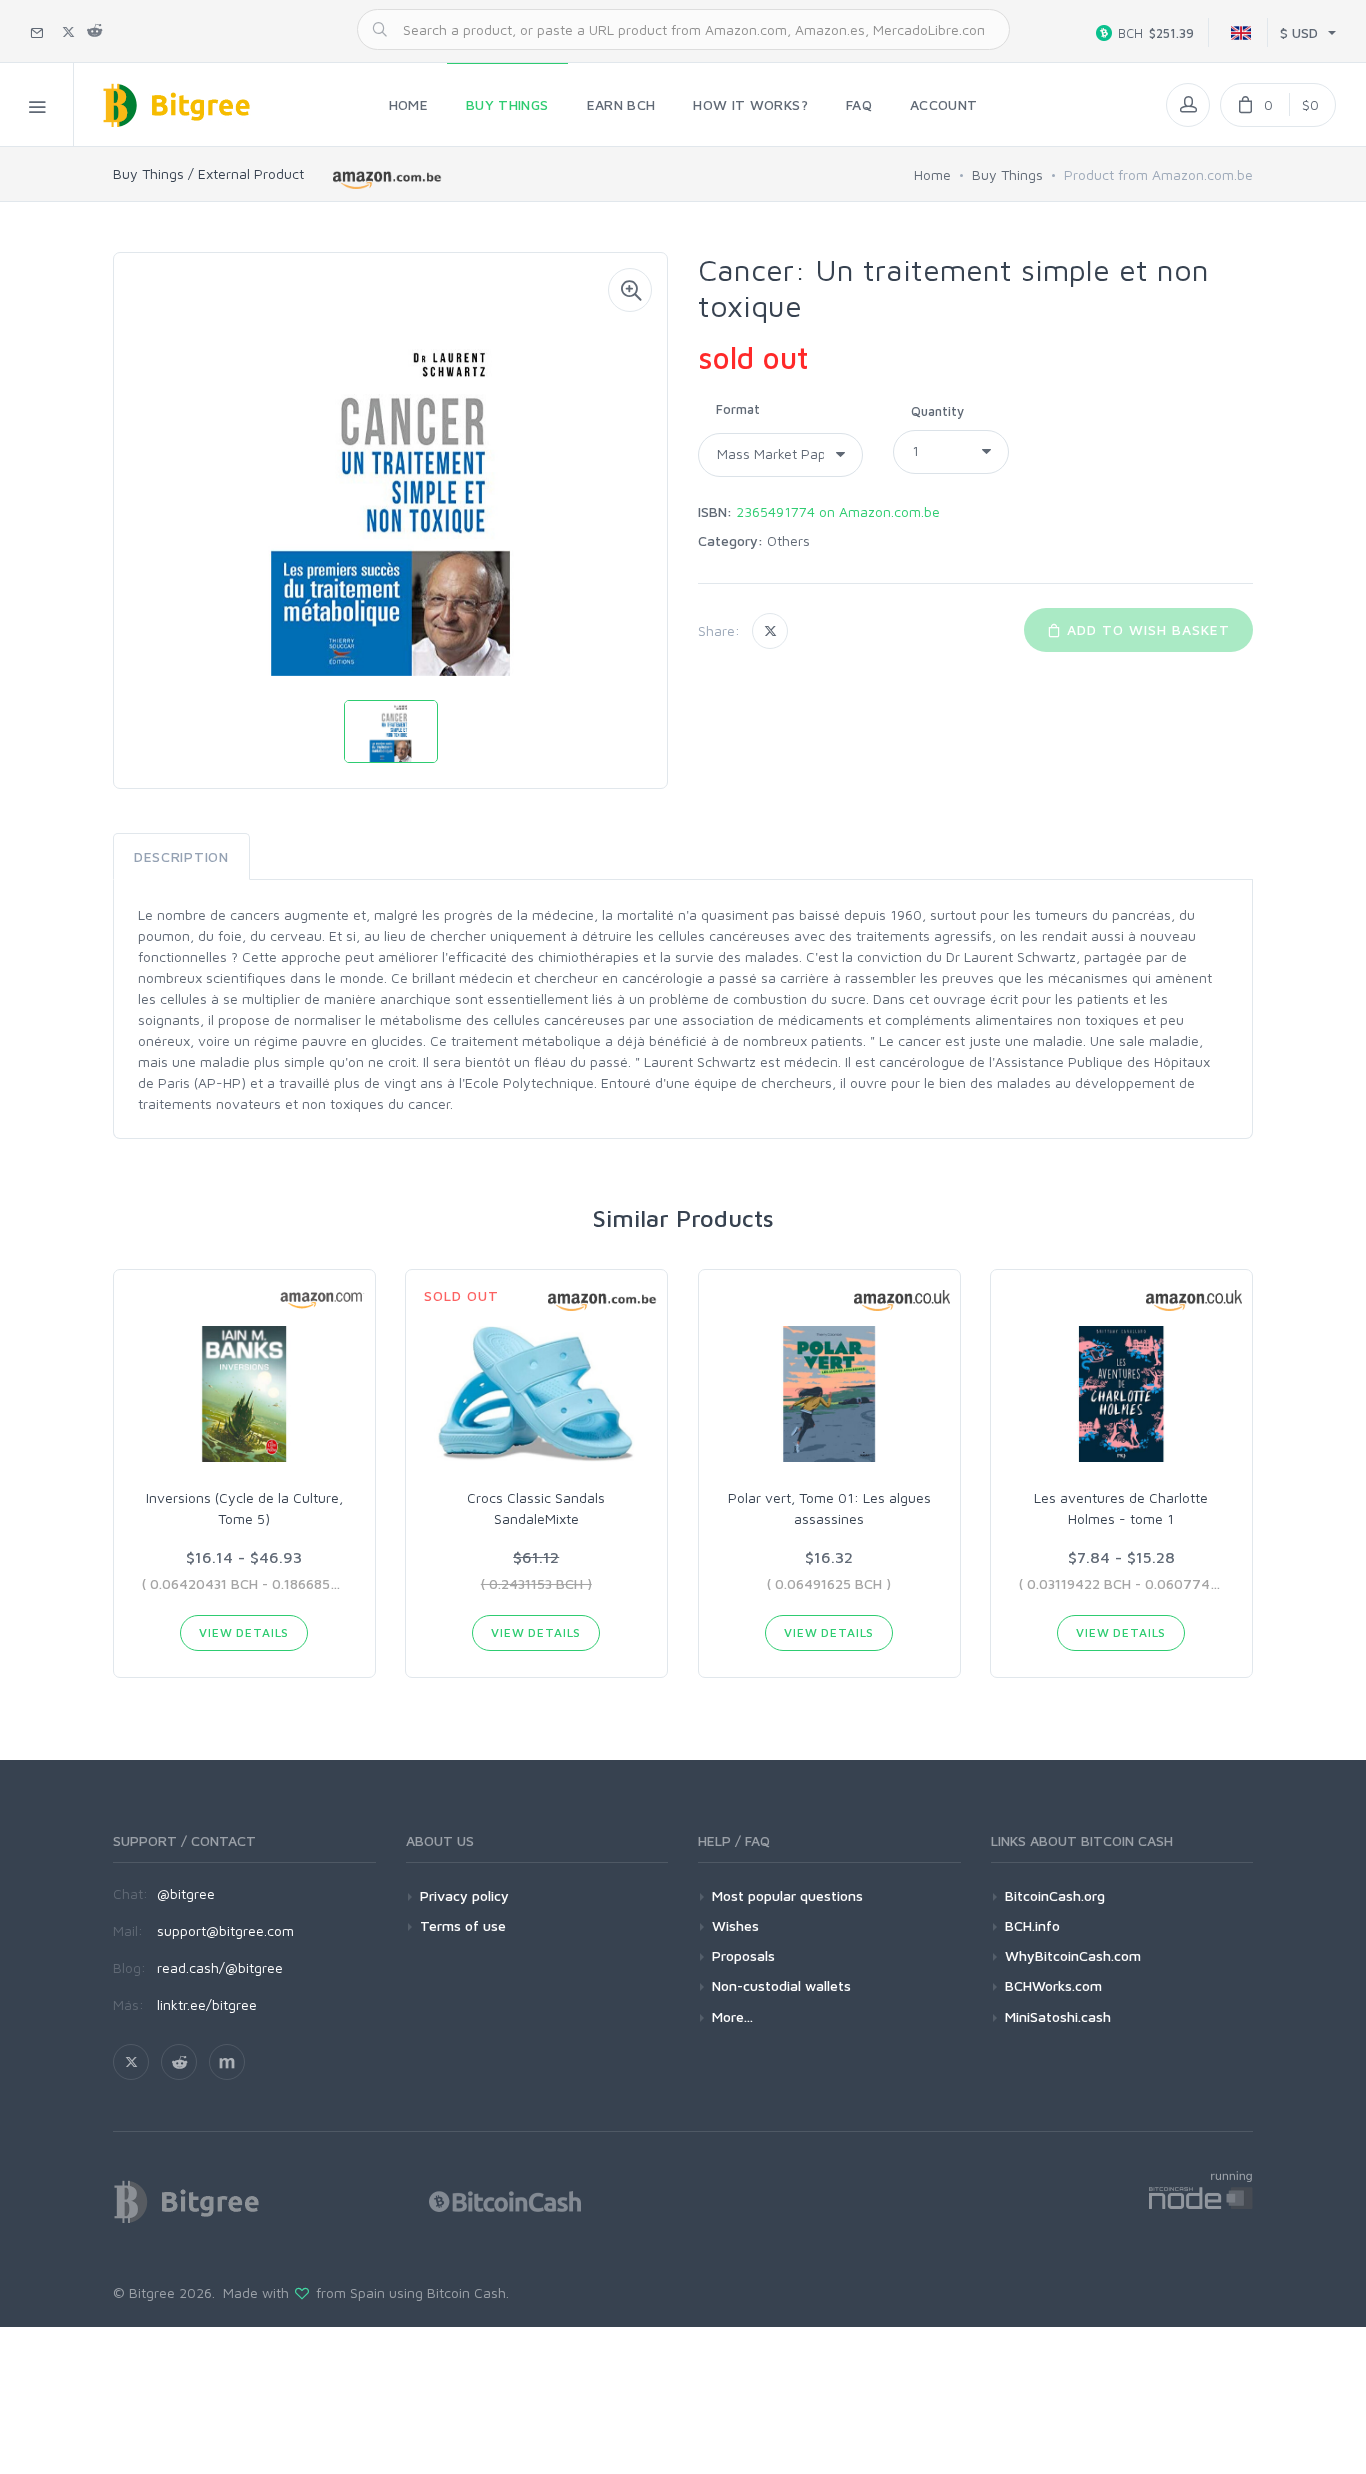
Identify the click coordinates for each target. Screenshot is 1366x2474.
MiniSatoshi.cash (1058, 2016)
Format (738, 409)
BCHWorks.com (1053, 1985)
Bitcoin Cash (466, 2292)
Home (932, 174)
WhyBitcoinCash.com (1073, 1955)
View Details (244, 1632)
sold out (753, 357)
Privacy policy (464, 1895)
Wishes (735, 1925)
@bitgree (186, 1893)
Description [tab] (181, 856)
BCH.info (1032, 1925)
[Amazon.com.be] (387, 177)
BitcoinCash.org (1055, 1895)
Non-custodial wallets (781, 1985)
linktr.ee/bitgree (207, 2004)
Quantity (937, 411)
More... (732, 2016)
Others (788, 540)
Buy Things (1007, 174)
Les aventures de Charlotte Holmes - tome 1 (1121, 1508)
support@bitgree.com (225, 1930)
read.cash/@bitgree (220, 1967)
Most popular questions (787, 1895)
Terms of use (463, 1925)
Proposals (743, 1955)
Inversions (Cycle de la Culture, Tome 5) (244, 1508)
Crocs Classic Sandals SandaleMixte (536, 1508)
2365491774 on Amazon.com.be (838, 511)
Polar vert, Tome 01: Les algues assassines (829, 1508)
